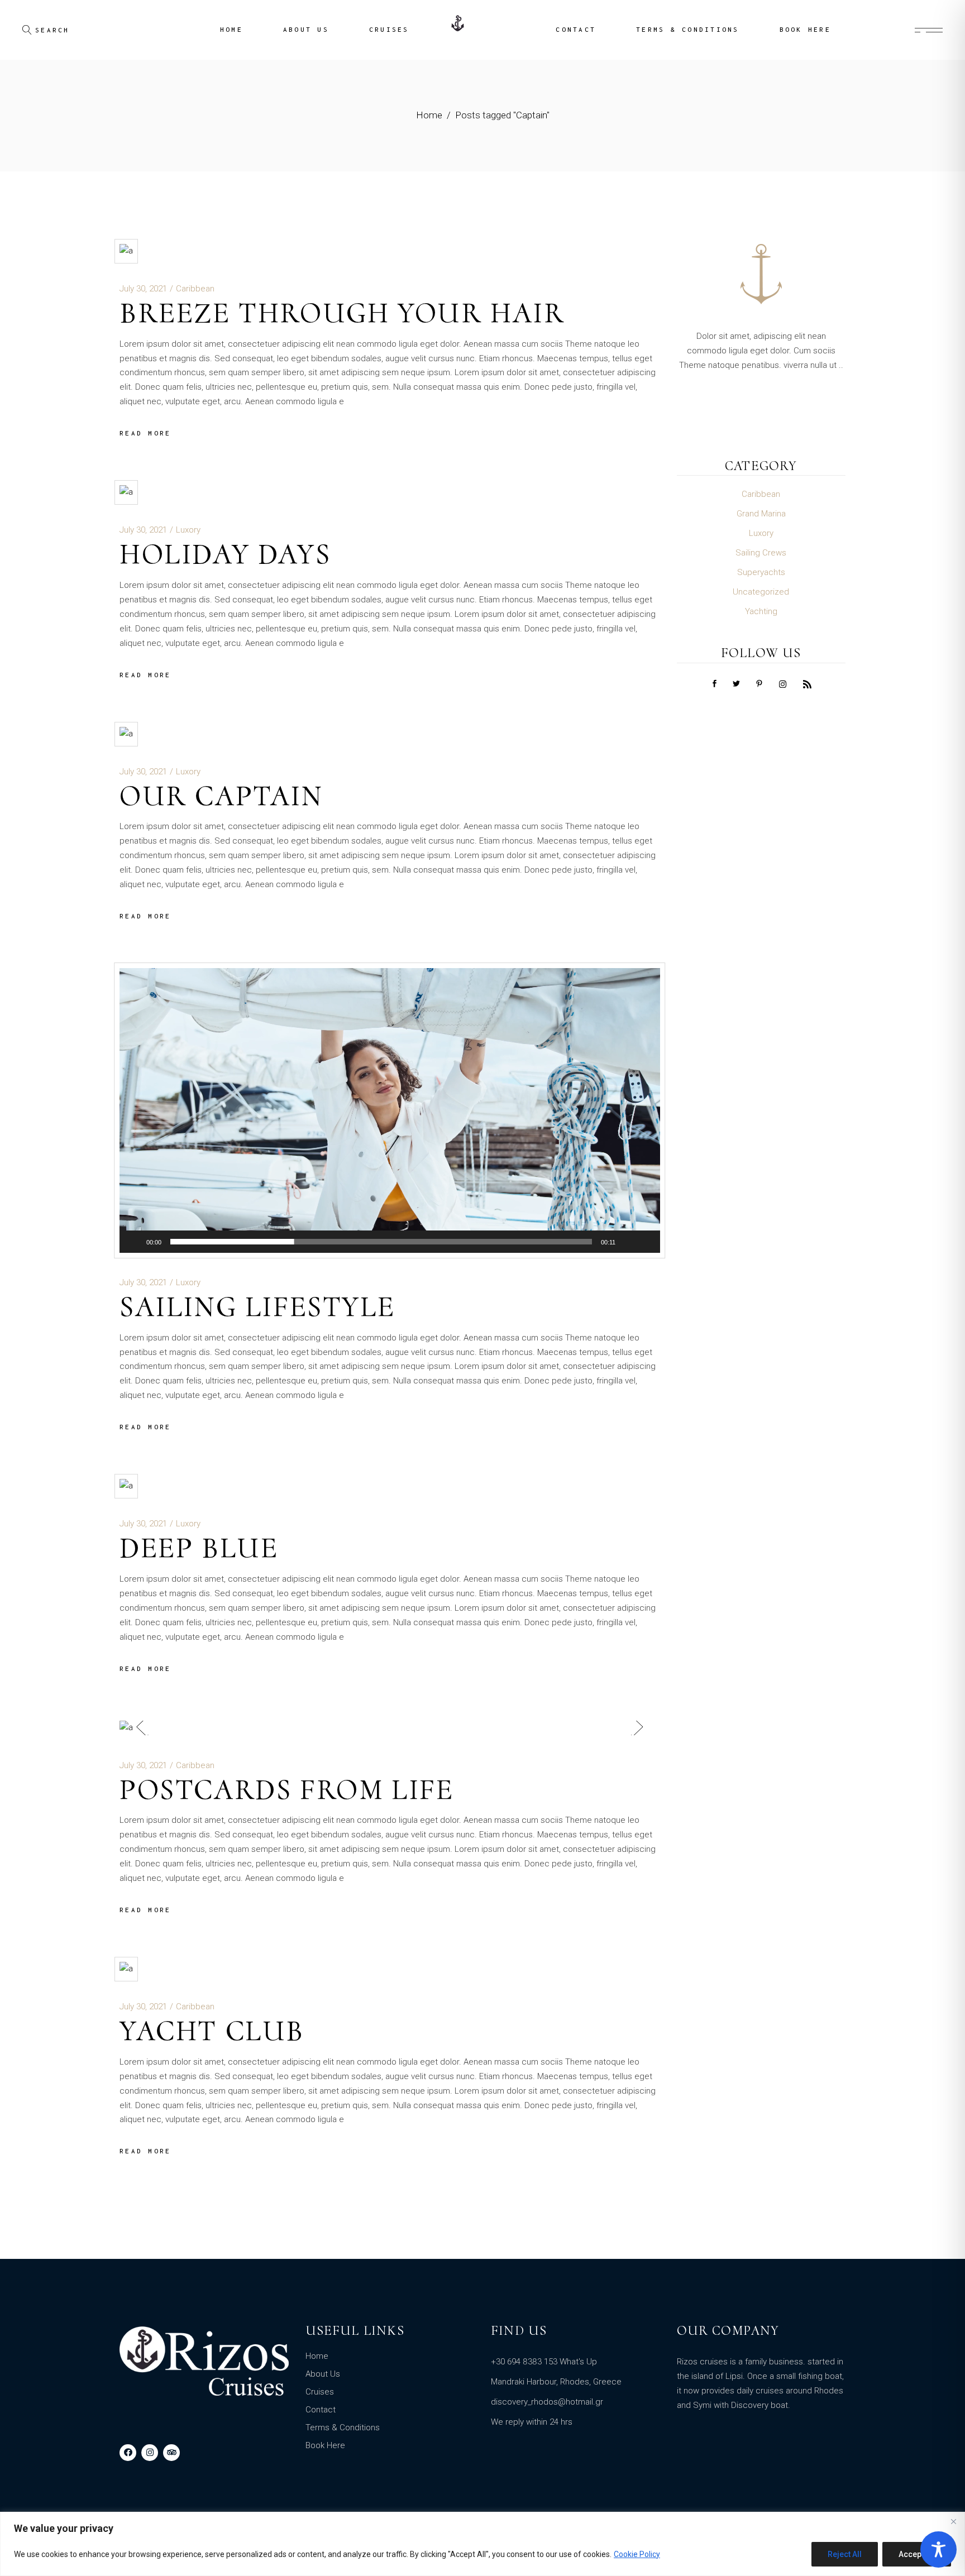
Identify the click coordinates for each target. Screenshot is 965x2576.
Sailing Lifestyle (257, 1307)
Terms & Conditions (343, 2427)
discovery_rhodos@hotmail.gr (547, 2402)
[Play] (134, 1242)
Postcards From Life (286, 1790)
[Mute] (628, 1242)
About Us (323, 2374)
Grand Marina (761, 514)
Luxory (188, 530)
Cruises (320, 2392)
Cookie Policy (637, 2554)
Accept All (917, 2554)
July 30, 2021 (143, 289)
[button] (390, 1110)
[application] (390, 1110)
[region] (482, 2544)
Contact (321, 2410)
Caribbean (195, 289)
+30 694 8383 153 (524, 2362)
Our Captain (221, 796)
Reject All (845, 2554)
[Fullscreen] (646, 1242)
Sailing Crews (761, 553)
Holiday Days (225, 554)
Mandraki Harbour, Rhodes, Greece (556, 2382)
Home (317, 2356)
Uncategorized (761, 592)
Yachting (761, 611)
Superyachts (761, 572)
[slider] (381, 1242)
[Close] (953, 2521)
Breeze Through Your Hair (342, 313)
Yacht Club (212, 2031)
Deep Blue (199, 1548)
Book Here (325, 2445)
